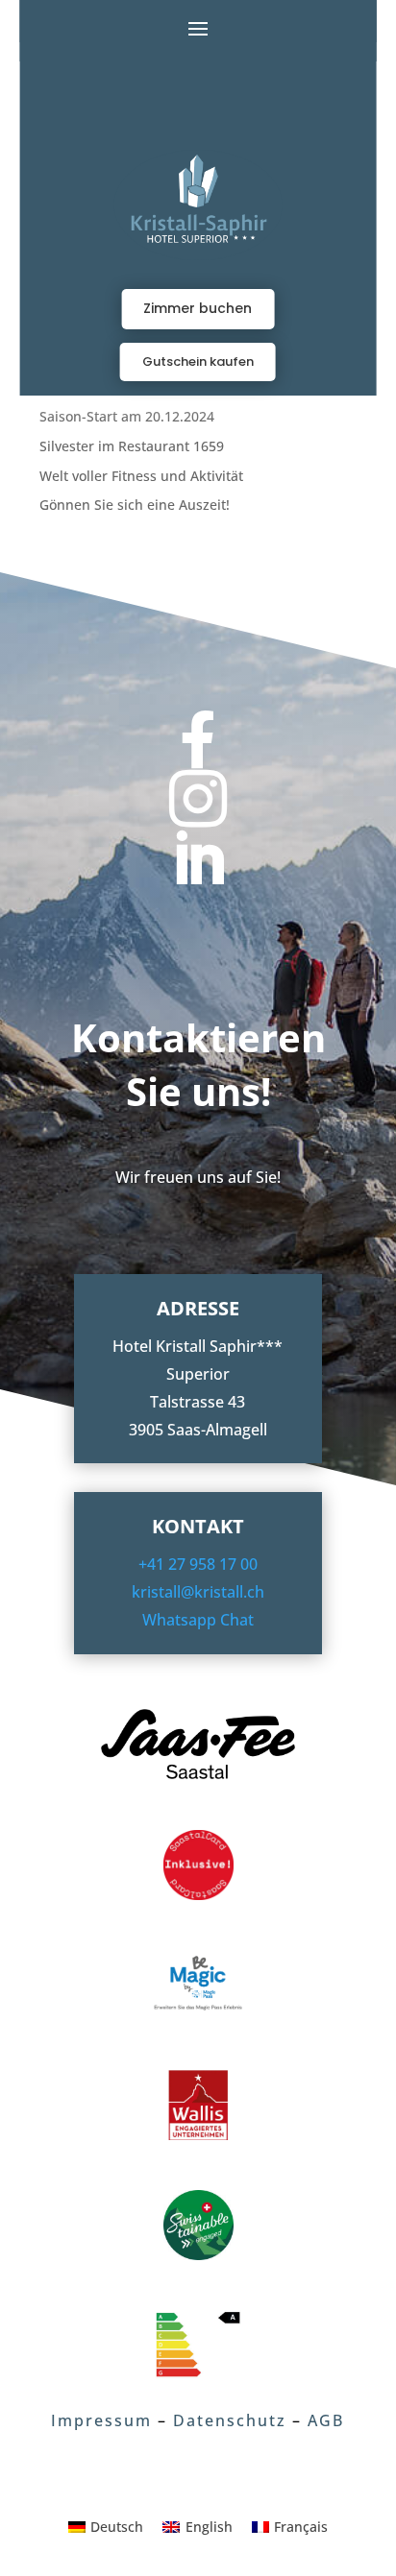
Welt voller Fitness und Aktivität (141, 476)
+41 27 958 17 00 (198, 1564)
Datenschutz (230, 2420)
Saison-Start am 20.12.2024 (127, 416)
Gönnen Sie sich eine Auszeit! (135, 505)
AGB (326, 2420)
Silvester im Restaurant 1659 (132, 446)
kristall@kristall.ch (198, 1592)
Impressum (101, 2420)
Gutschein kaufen (198, 361)
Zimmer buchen (198, 308)
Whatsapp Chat (198, 1620)
